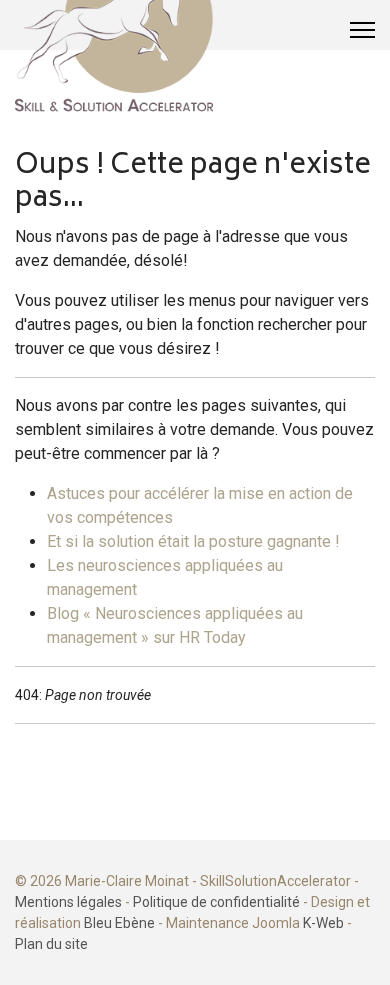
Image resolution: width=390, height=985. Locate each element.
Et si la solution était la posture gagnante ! (193, 541)
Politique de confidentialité (216, 902)
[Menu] (362, 30)
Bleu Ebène (119, 923)
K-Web (323, 923)
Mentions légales (68, 902)
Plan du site (51, 944)
